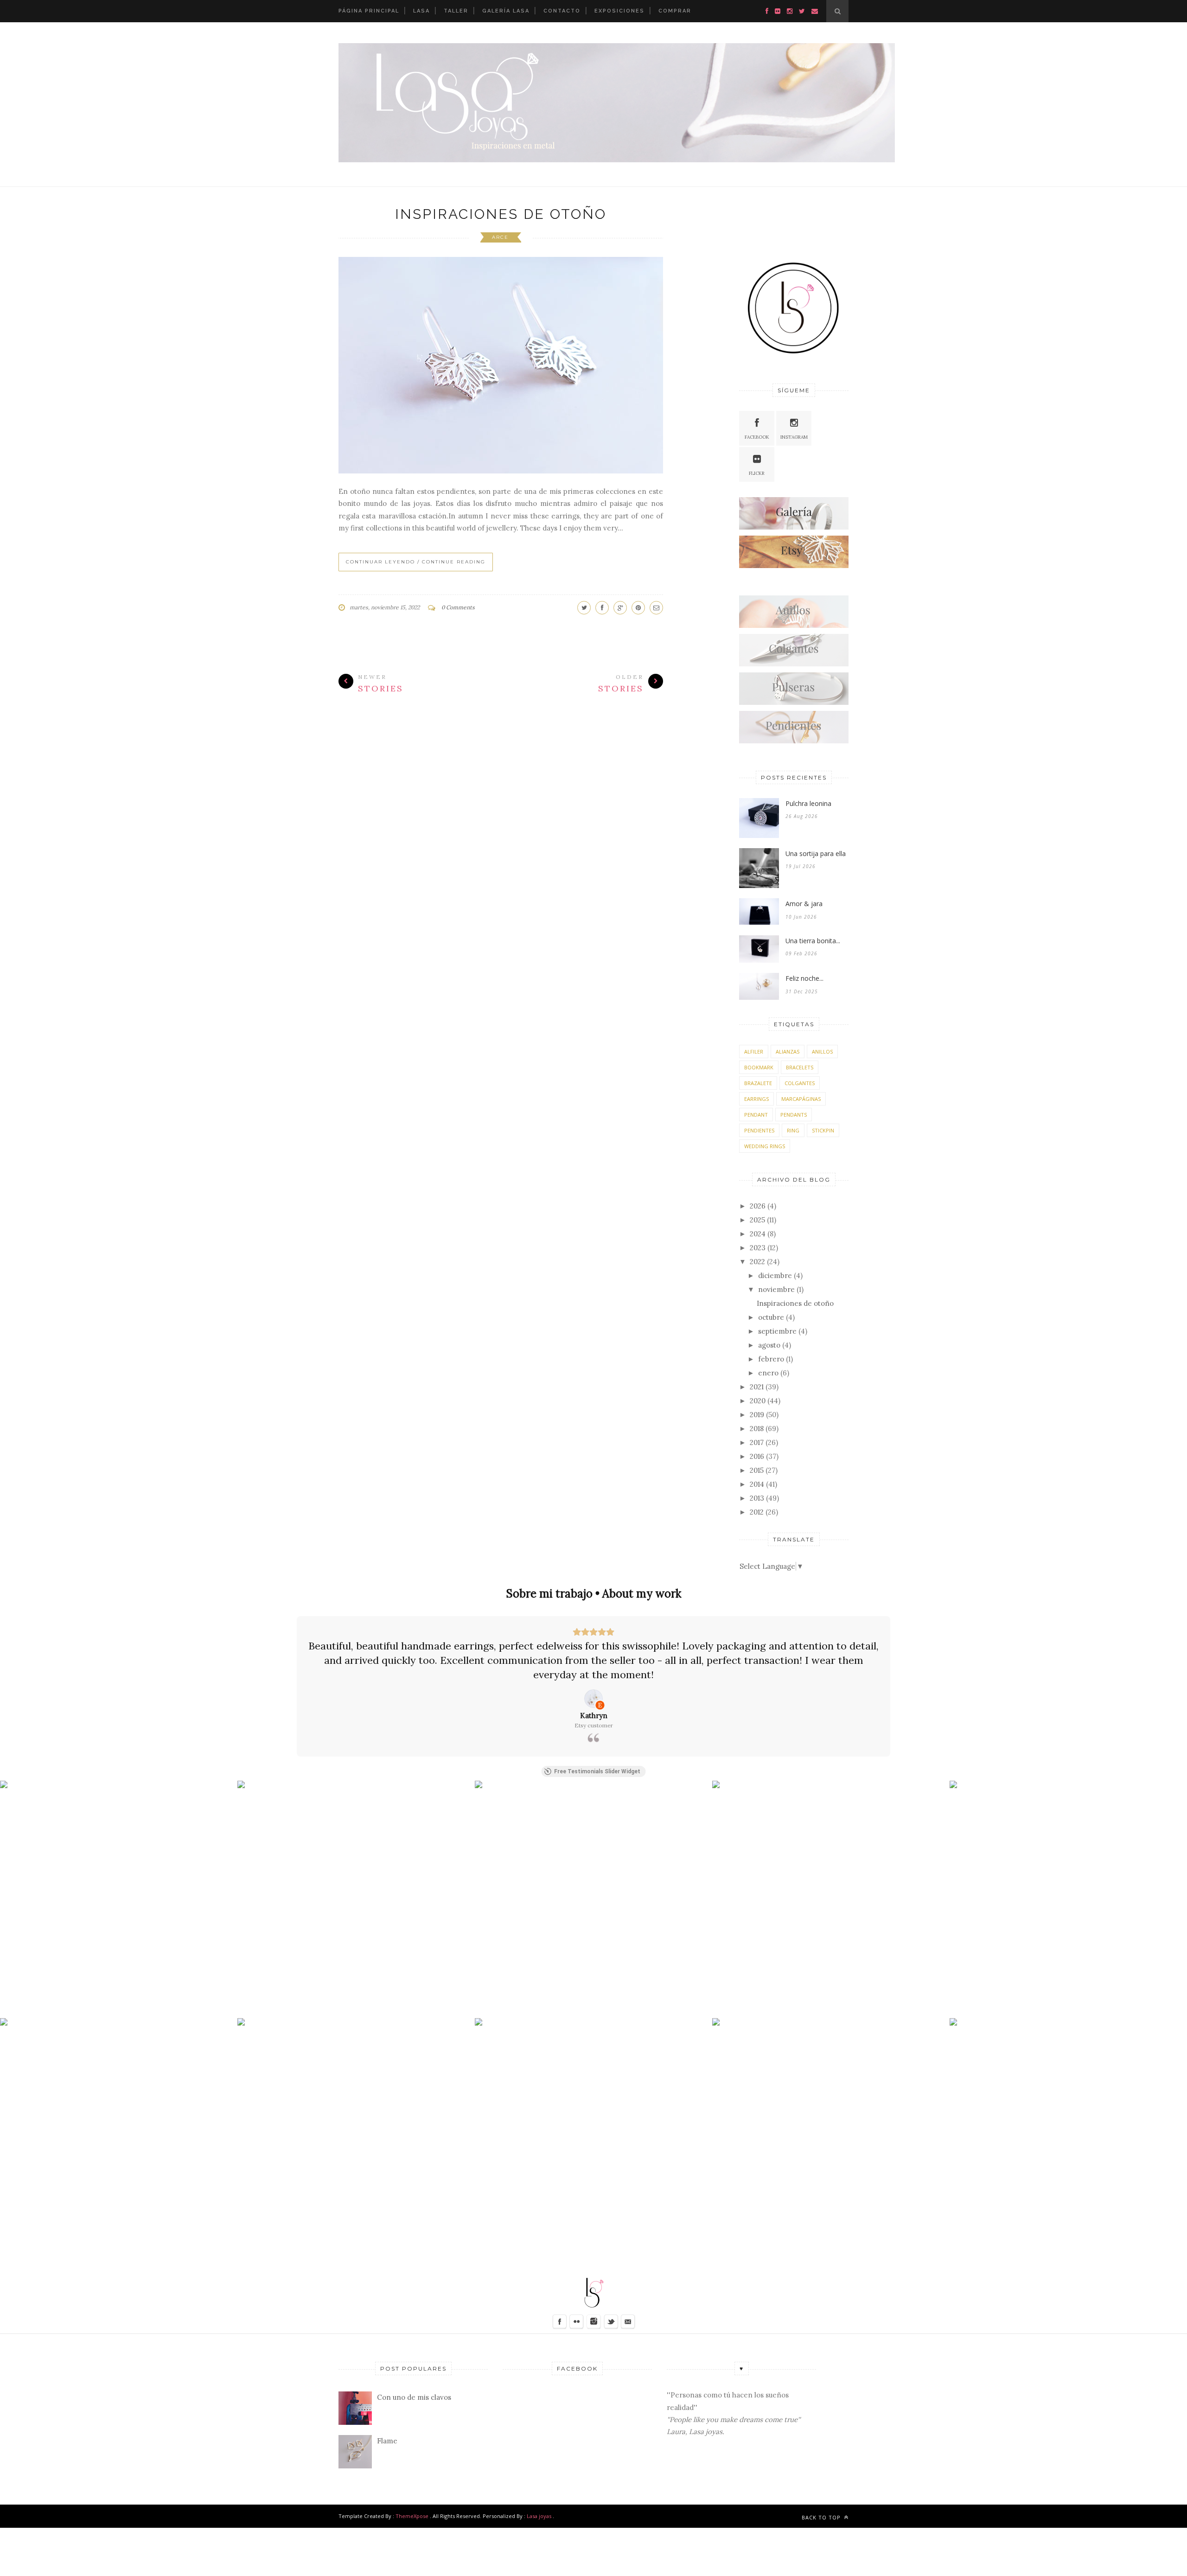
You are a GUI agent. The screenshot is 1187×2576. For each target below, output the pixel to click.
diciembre (775, 1275)
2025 (757, 1220)
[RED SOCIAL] (794, 527)
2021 (757, 1387)
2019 (757, 1415)
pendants (794, 1115)
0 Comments (458, 607)
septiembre (777, 1331)
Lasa (421, 11)
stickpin (823, 1130)
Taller (456, 11)
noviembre (776, 1289)
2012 (757, 1512)
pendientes (759, 1130)
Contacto (562, 11)
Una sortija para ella (816, 853)
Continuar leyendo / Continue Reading (416, 562)
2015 (757, 1470)
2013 (757, 1498)
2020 (758, 1401)
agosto (769, 1345)
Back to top (822, 2517)
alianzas (788, 1051)
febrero (771, 1359)
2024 (758, 1234)
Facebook (757, 437)
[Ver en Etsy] (593, 1699)
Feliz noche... (804, 978)
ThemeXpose (412, 2516)
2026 (758, 1206)
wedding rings (765, 1146)
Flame (387, 2441)
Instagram (794, 437)
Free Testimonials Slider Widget (597, 1771)
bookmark (759, 1067)
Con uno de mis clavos (414, 2397)
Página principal (369, 11)
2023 (758, 1248)
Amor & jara (804, 904)
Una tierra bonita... (813, 941)
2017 (757, 1442)
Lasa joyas (539, 2516)
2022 (757, 1262)
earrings (756, 1099)
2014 (757, 1484)
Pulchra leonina (808, 803)
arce (500, 237)
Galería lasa (506, 11)
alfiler (754, 1051)
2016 (757, 1456)
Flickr (757, 473)
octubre (771, 1317)
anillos (822, 1051)
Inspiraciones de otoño (501, 214)
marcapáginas (801, 1099)
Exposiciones (619, 11)
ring (793, 1130)
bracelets (800, 1067)
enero (768, 1373)
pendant (756, 1115)
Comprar (675, 11)
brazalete (758, 1083)
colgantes (800, 1083)
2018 (757, 1429)
